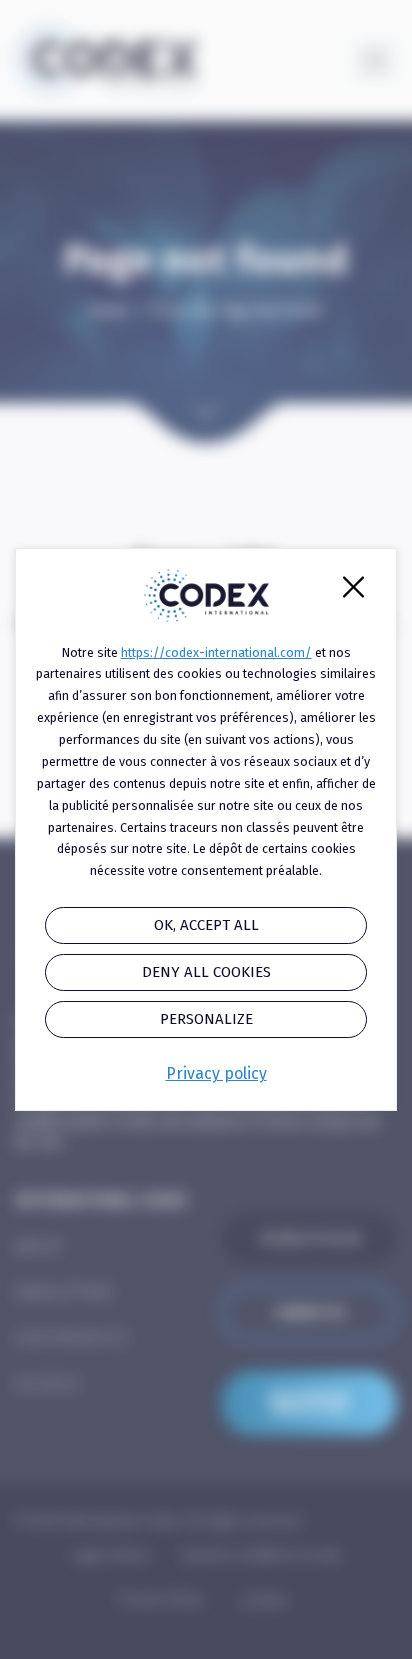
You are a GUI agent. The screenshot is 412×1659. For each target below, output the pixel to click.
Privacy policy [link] (216, 1073)
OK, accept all (206, 925)
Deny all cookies (206, 972)
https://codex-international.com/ (216, 652)
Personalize (206, 1019)
